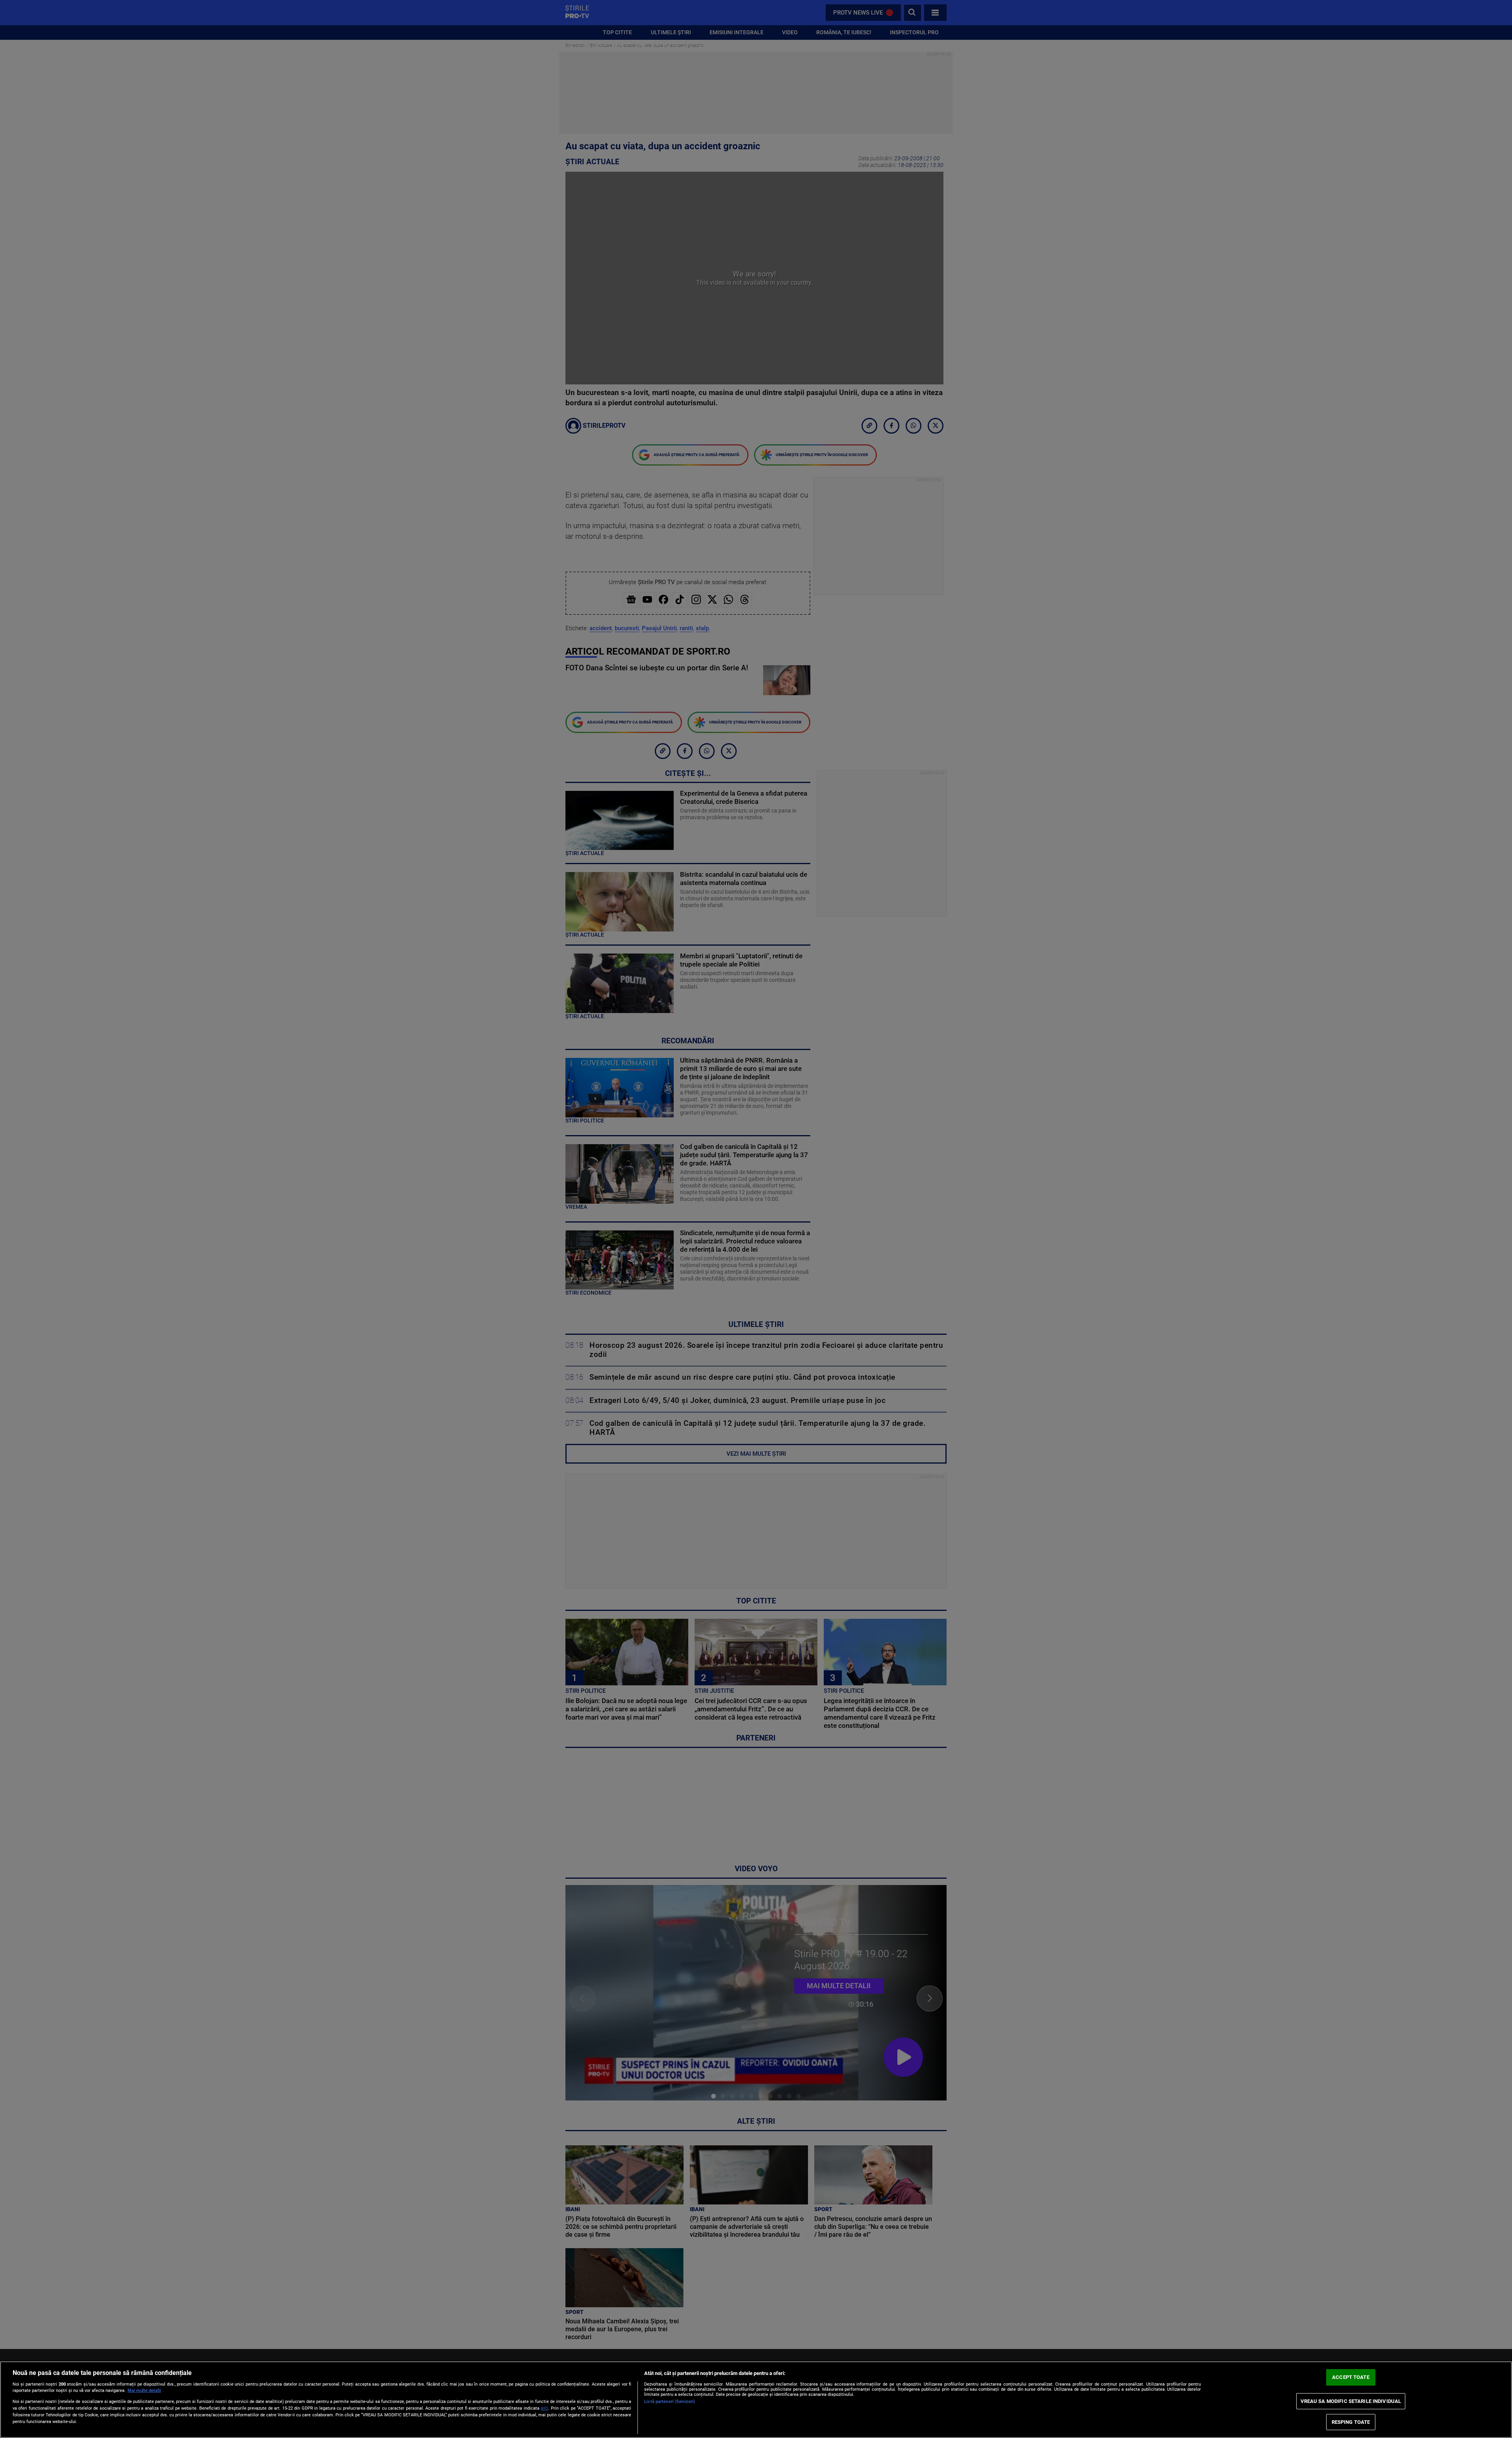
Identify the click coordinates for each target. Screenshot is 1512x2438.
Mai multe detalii (144, 2391)
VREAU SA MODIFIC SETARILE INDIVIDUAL (1351, 2401)
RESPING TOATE (1351, 2422)
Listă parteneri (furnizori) (670, 2402)
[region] (756, 2400)
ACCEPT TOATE (1351, 2378)
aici (544, 2408)
